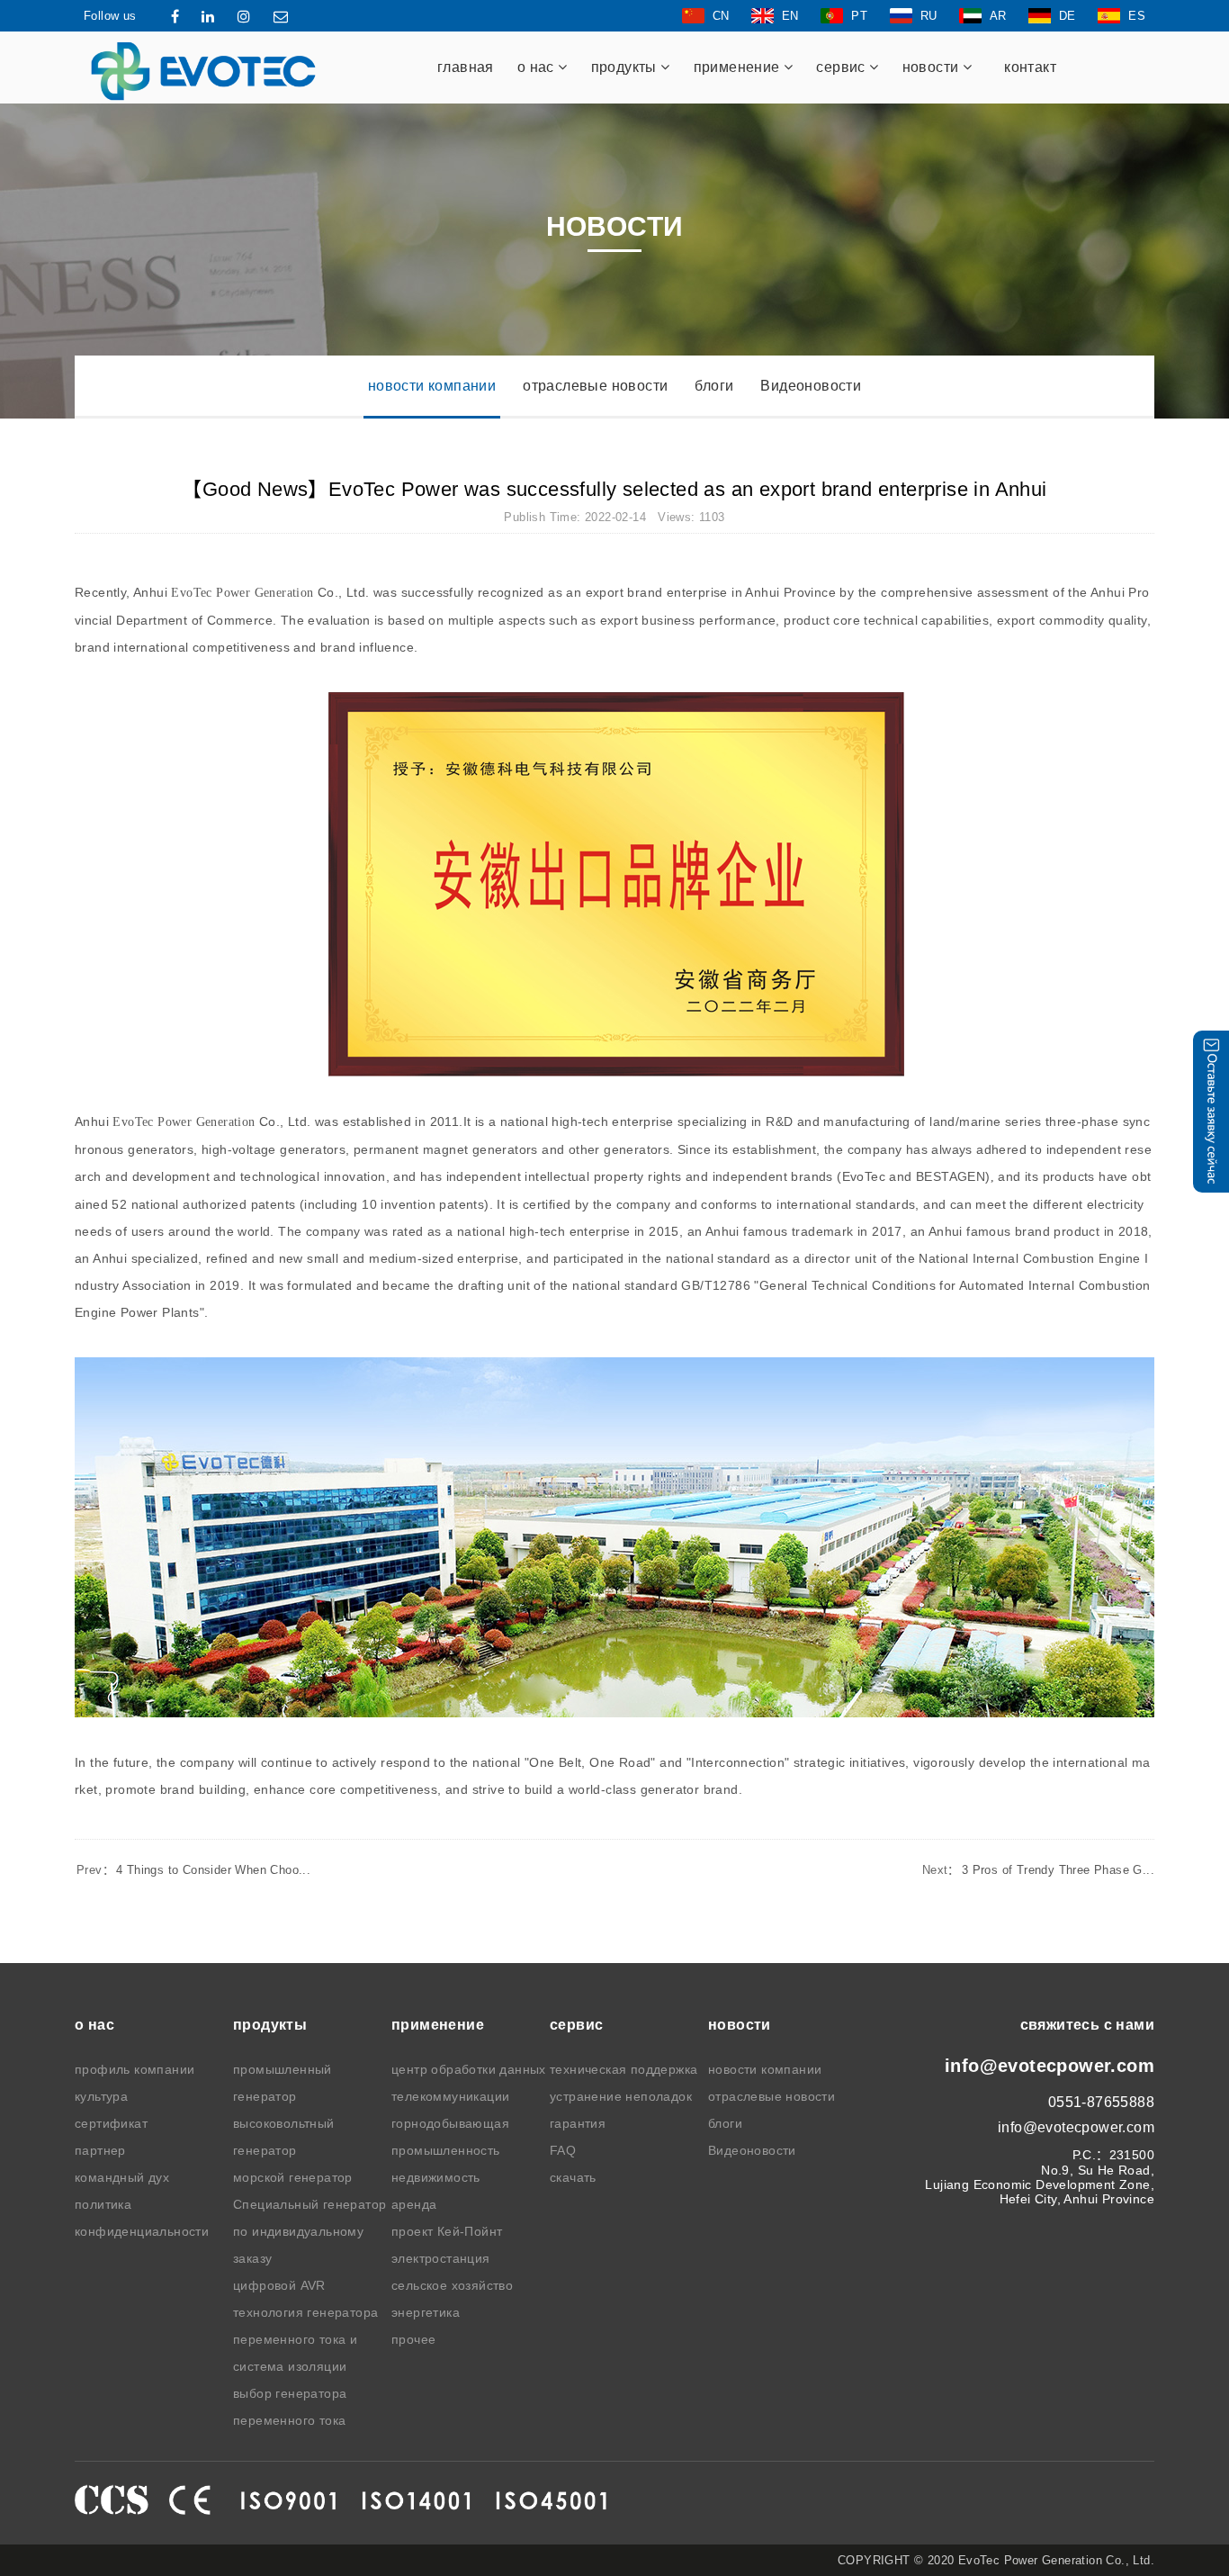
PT (859, 16)
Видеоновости (811, 386)
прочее (413, 2339)
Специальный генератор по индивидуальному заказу (309, 2231)
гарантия (578, 2123)
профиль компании (135, 2069)
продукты (626, 67)
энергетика (426, 2312)
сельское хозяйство (452, 2285)
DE (1068, 16)
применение (739, 67)
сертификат (111, 2123)
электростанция (441, 2258)
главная (466, 67)
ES (1137, 16)
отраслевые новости (595, 386)
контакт (1030, 67)
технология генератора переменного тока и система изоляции (305, 2339)
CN (721, 16)
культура (101, 2096)
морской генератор (293, 2177)
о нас (538, 67)
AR (998, 16)
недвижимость (436, 2177)
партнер (100, 2150)
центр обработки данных (469, 2069)
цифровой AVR (279, 2285)
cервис (843, 67)
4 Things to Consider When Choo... (193, 1870)
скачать (573, 2177)
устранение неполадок (621, 2096)
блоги (714, 386)
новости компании (432, 386)
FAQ (563, 2150)
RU (929, 16)
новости (933, 67)
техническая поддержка (623, 2069)
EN (790, 16)
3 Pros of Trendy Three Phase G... (1038, 1870)
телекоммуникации (450, 2096)
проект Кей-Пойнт (447, 2231)
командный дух (122, 2177)
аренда (414, 2204)
